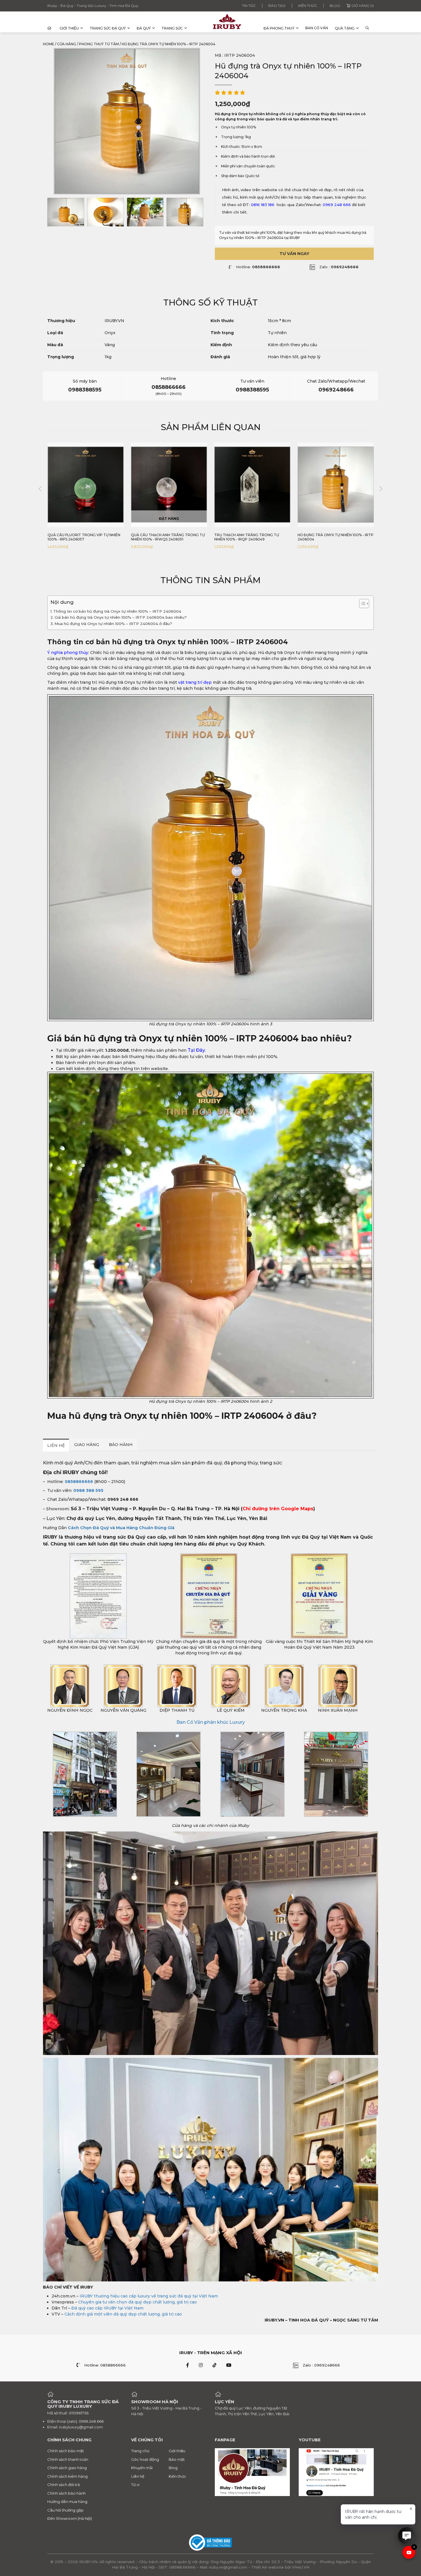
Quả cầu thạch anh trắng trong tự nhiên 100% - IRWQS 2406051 (84, 537)
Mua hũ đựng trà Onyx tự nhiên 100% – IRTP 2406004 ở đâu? (113, 624)
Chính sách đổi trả (64, 2485)
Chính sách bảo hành (66, 2493)
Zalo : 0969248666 (321, 2365)
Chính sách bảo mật (66, 2451)
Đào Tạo (277, 6)
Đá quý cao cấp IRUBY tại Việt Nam (107, 2308)
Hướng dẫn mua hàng (67, 2501)
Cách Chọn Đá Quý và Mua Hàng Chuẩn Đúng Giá (121, 1528)
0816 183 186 (263, 205)
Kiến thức (308, 6)
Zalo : (339, 267)
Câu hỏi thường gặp (65, 2510)
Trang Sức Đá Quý (108, 28)
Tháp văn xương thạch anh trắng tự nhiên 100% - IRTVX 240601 (336, 537)
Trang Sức (172, 28)
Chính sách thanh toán (68, 2459)
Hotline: (258, 267)
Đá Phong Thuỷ (279, 28)
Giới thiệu (69, 28)
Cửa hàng (67, 44)
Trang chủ (140, 2451)
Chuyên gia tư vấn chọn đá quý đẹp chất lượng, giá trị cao (137, 2302)
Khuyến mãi (142, 2468)
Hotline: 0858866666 (105, 2365)
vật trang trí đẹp (195, 682)
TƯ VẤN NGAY (294, 254)
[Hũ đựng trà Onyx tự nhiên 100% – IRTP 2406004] (66, 212)
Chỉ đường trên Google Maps (278, 1509)
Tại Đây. (197, 1050)
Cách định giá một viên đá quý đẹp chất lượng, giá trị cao (123, 2314)
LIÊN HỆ (56, 1445)
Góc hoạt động (145, 2459)
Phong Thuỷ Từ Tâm (99, 44)
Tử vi (135, 2485)
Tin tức (249, 6)
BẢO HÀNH (121, 1445)
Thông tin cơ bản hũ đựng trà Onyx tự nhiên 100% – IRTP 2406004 (117, 611)
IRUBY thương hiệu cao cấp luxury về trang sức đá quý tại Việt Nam (149, 2296)
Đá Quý (144, 28)
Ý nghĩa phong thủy (68, 653)
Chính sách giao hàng (67, 2468)
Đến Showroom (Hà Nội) (70, 2518)
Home (49, 44)
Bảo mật (177, 2459)
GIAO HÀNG (87, 1445)
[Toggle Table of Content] (361, 604)
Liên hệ (138, 2476)
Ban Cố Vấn (317, 28)
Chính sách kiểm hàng (67, 2476)
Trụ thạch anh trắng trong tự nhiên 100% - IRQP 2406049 (163, 537)
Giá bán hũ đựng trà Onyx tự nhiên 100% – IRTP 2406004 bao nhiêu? (121, 617)
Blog (335, 6)
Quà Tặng (345, 28)
